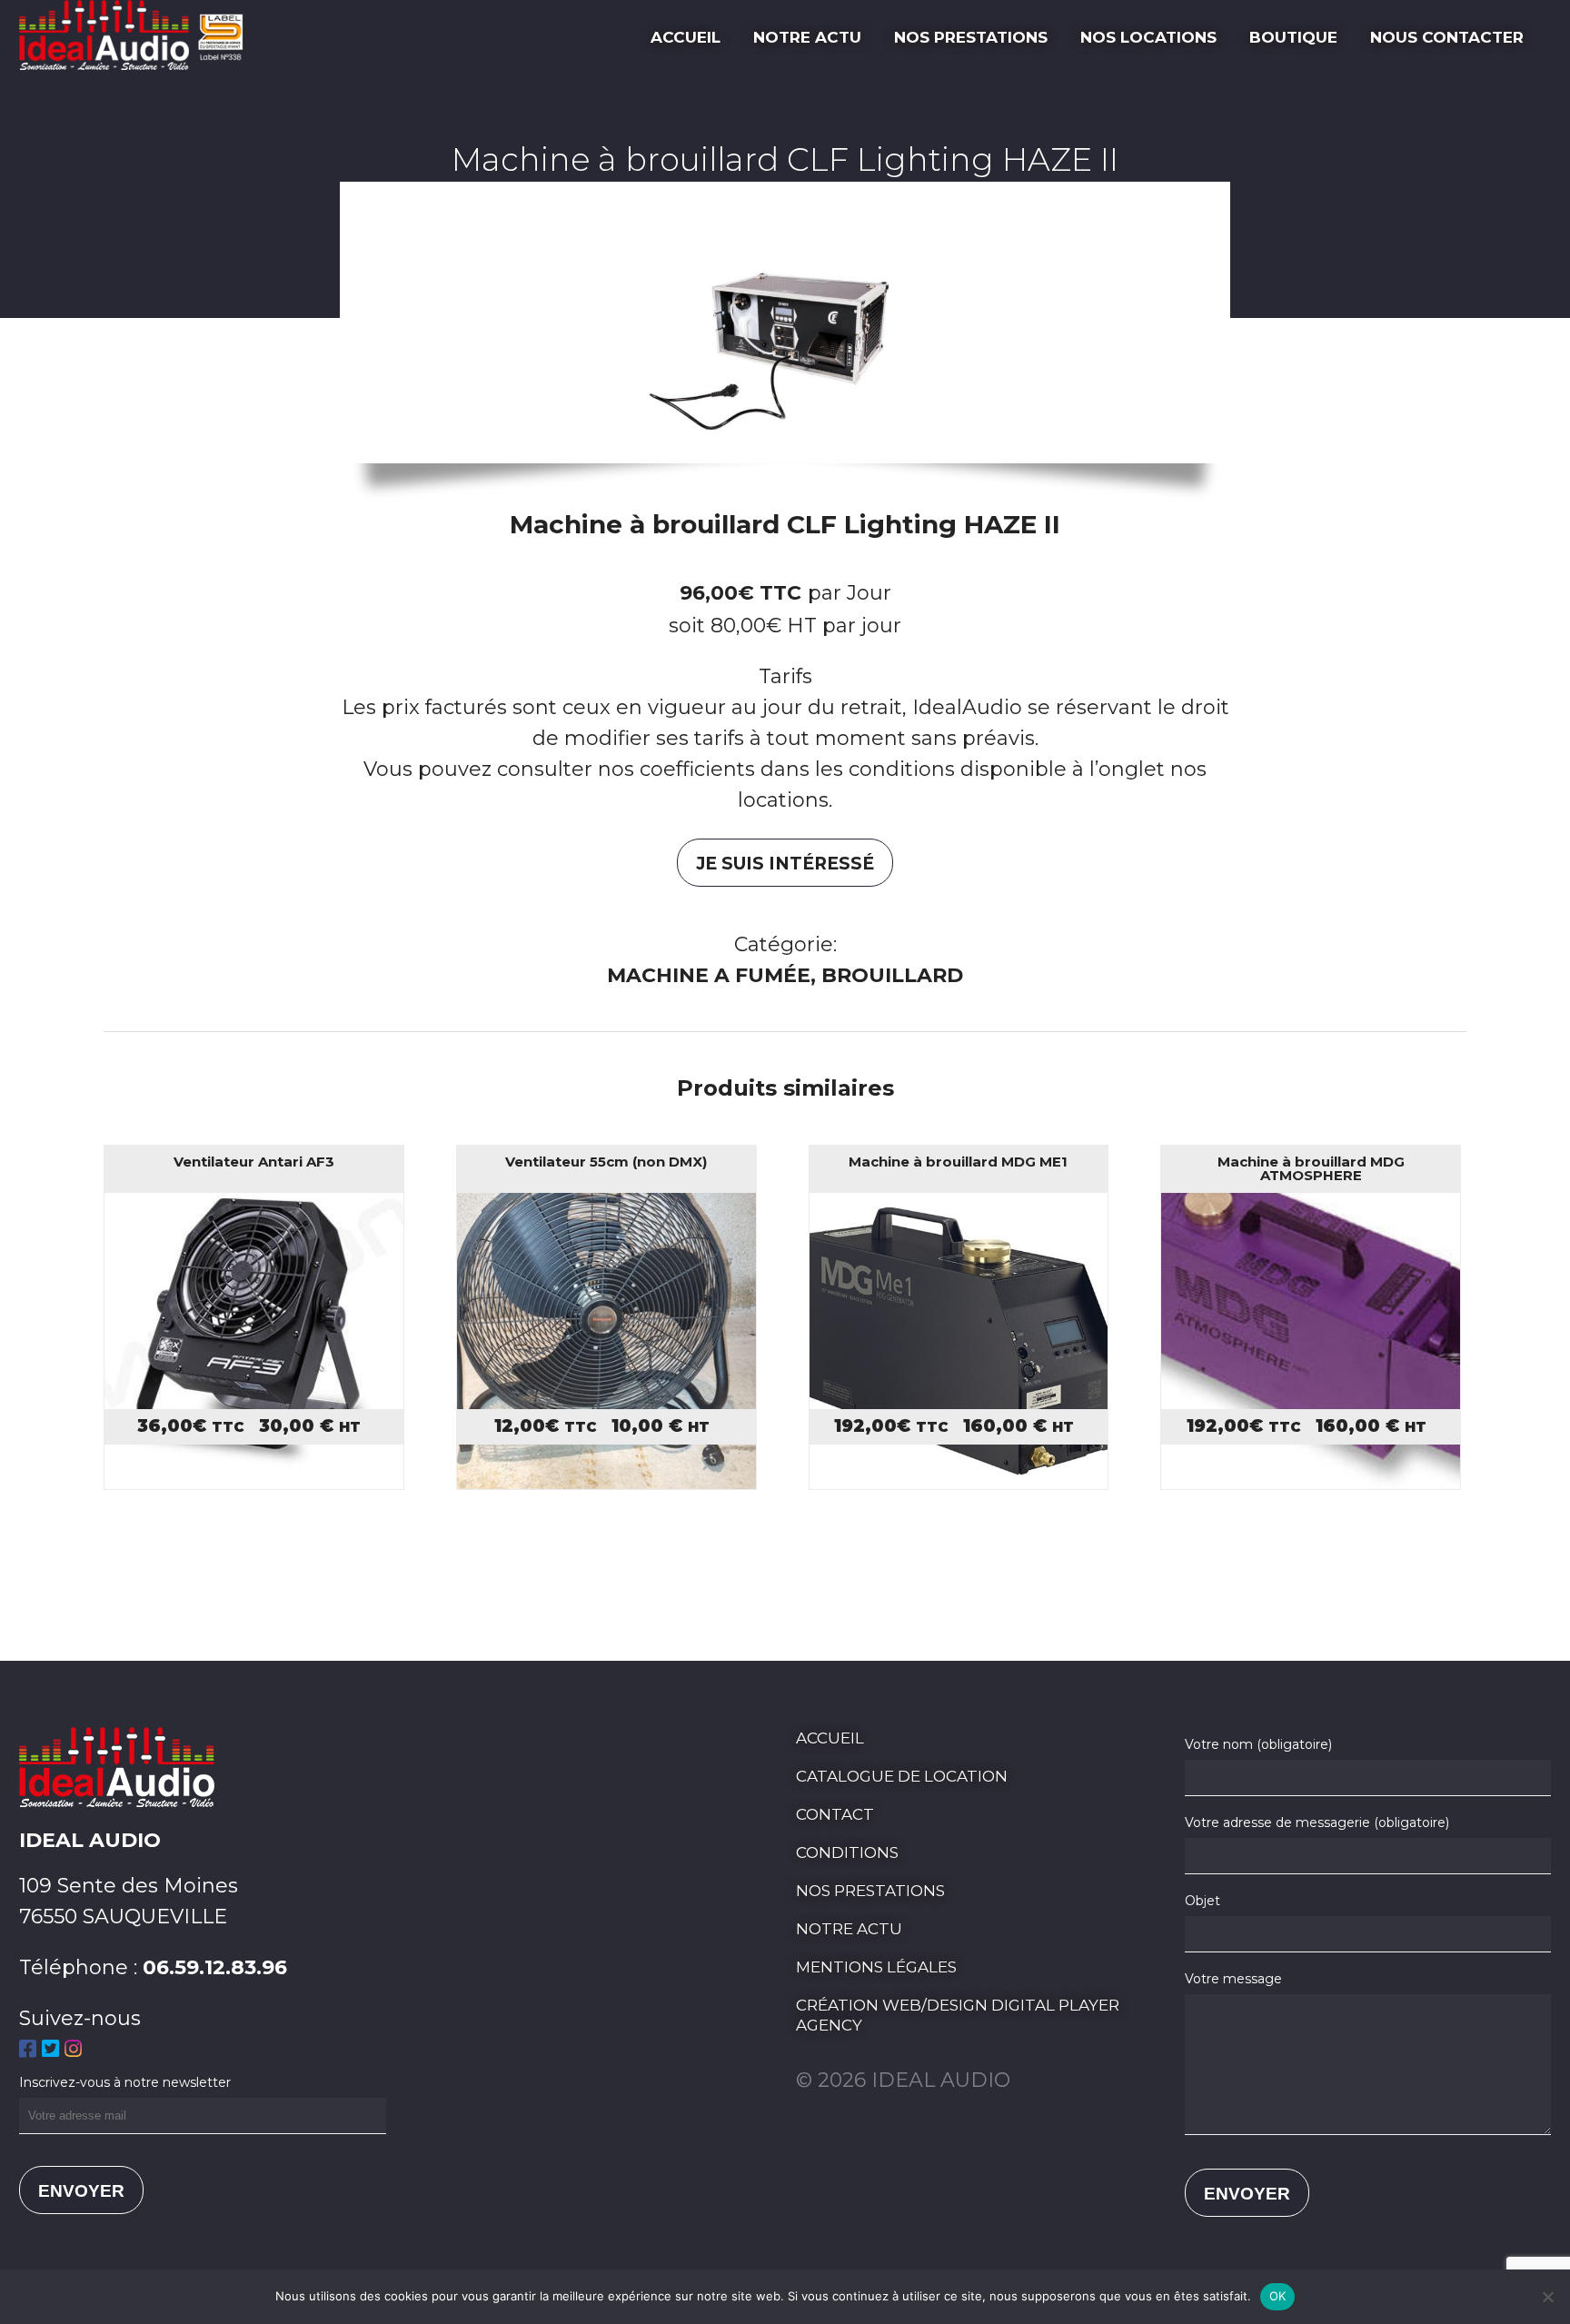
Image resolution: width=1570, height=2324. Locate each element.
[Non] (1547, 2297)
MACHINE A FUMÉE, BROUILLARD (785, 975)
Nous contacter (1447, 37)
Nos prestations (971, 37)
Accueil (686, 37)
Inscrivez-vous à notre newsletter (125, 2082)
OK (1278, 2296)
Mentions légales (876, 1967)
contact (835, 1814)
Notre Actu (807, 37)
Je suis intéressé (785, 864)
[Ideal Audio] (138, 63)
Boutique (1293, 37)
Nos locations (1148, 37)
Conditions (847, 1852)
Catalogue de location (902, 1776)
